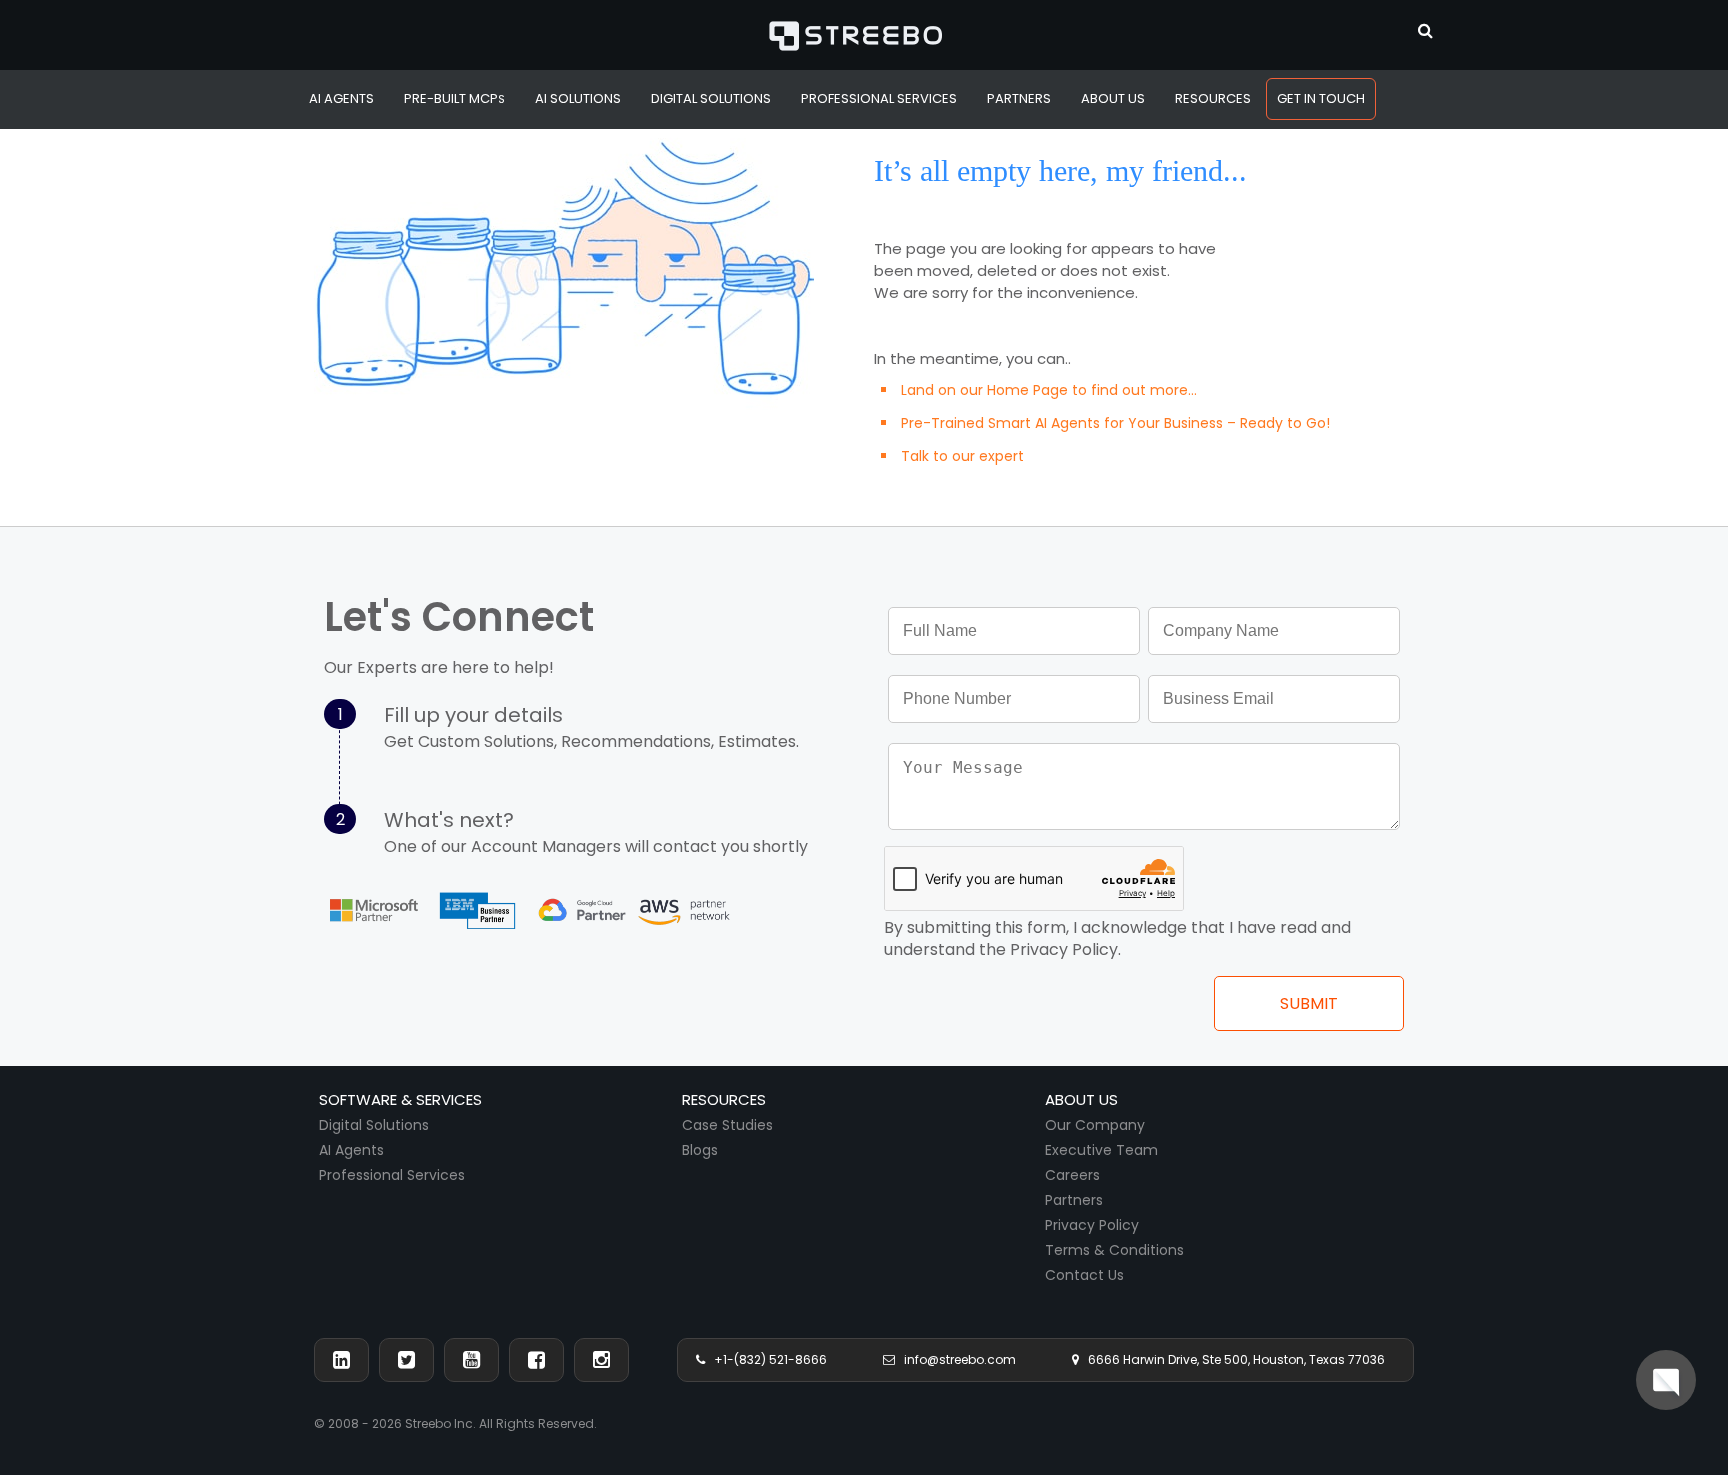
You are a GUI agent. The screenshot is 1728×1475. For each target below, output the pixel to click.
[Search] (1425, 28)
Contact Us (1084, 1275)
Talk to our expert (962, 456)
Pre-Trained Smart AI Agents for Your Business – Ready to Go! (1115, 423)
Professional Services (392, 1175)
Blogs (700, 1150)
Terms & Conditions (1114, 1250)
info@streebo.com (955, 1359)
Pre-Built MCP (454, 98)
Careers (1072, 1175)
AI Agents (341, 98)
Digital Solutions (374, 1125)
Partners (1074, 1200)
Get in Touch (1321, 98)
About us (1081, 1099)
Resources (1213, 98)
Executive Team (1101, 1150)
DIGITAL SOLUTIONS (711, 98)
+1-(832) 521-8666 (766, 1359)
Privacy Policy (1092, 1225)
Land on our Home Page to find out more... (1049, 390)
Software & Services (400, 1099)
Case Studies (727, 1125)
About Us (1113, 98)
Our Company (1095, 1125)
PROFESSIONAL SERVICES (879, 98)
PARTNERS (1019, 98)
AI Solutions (578, 98)
